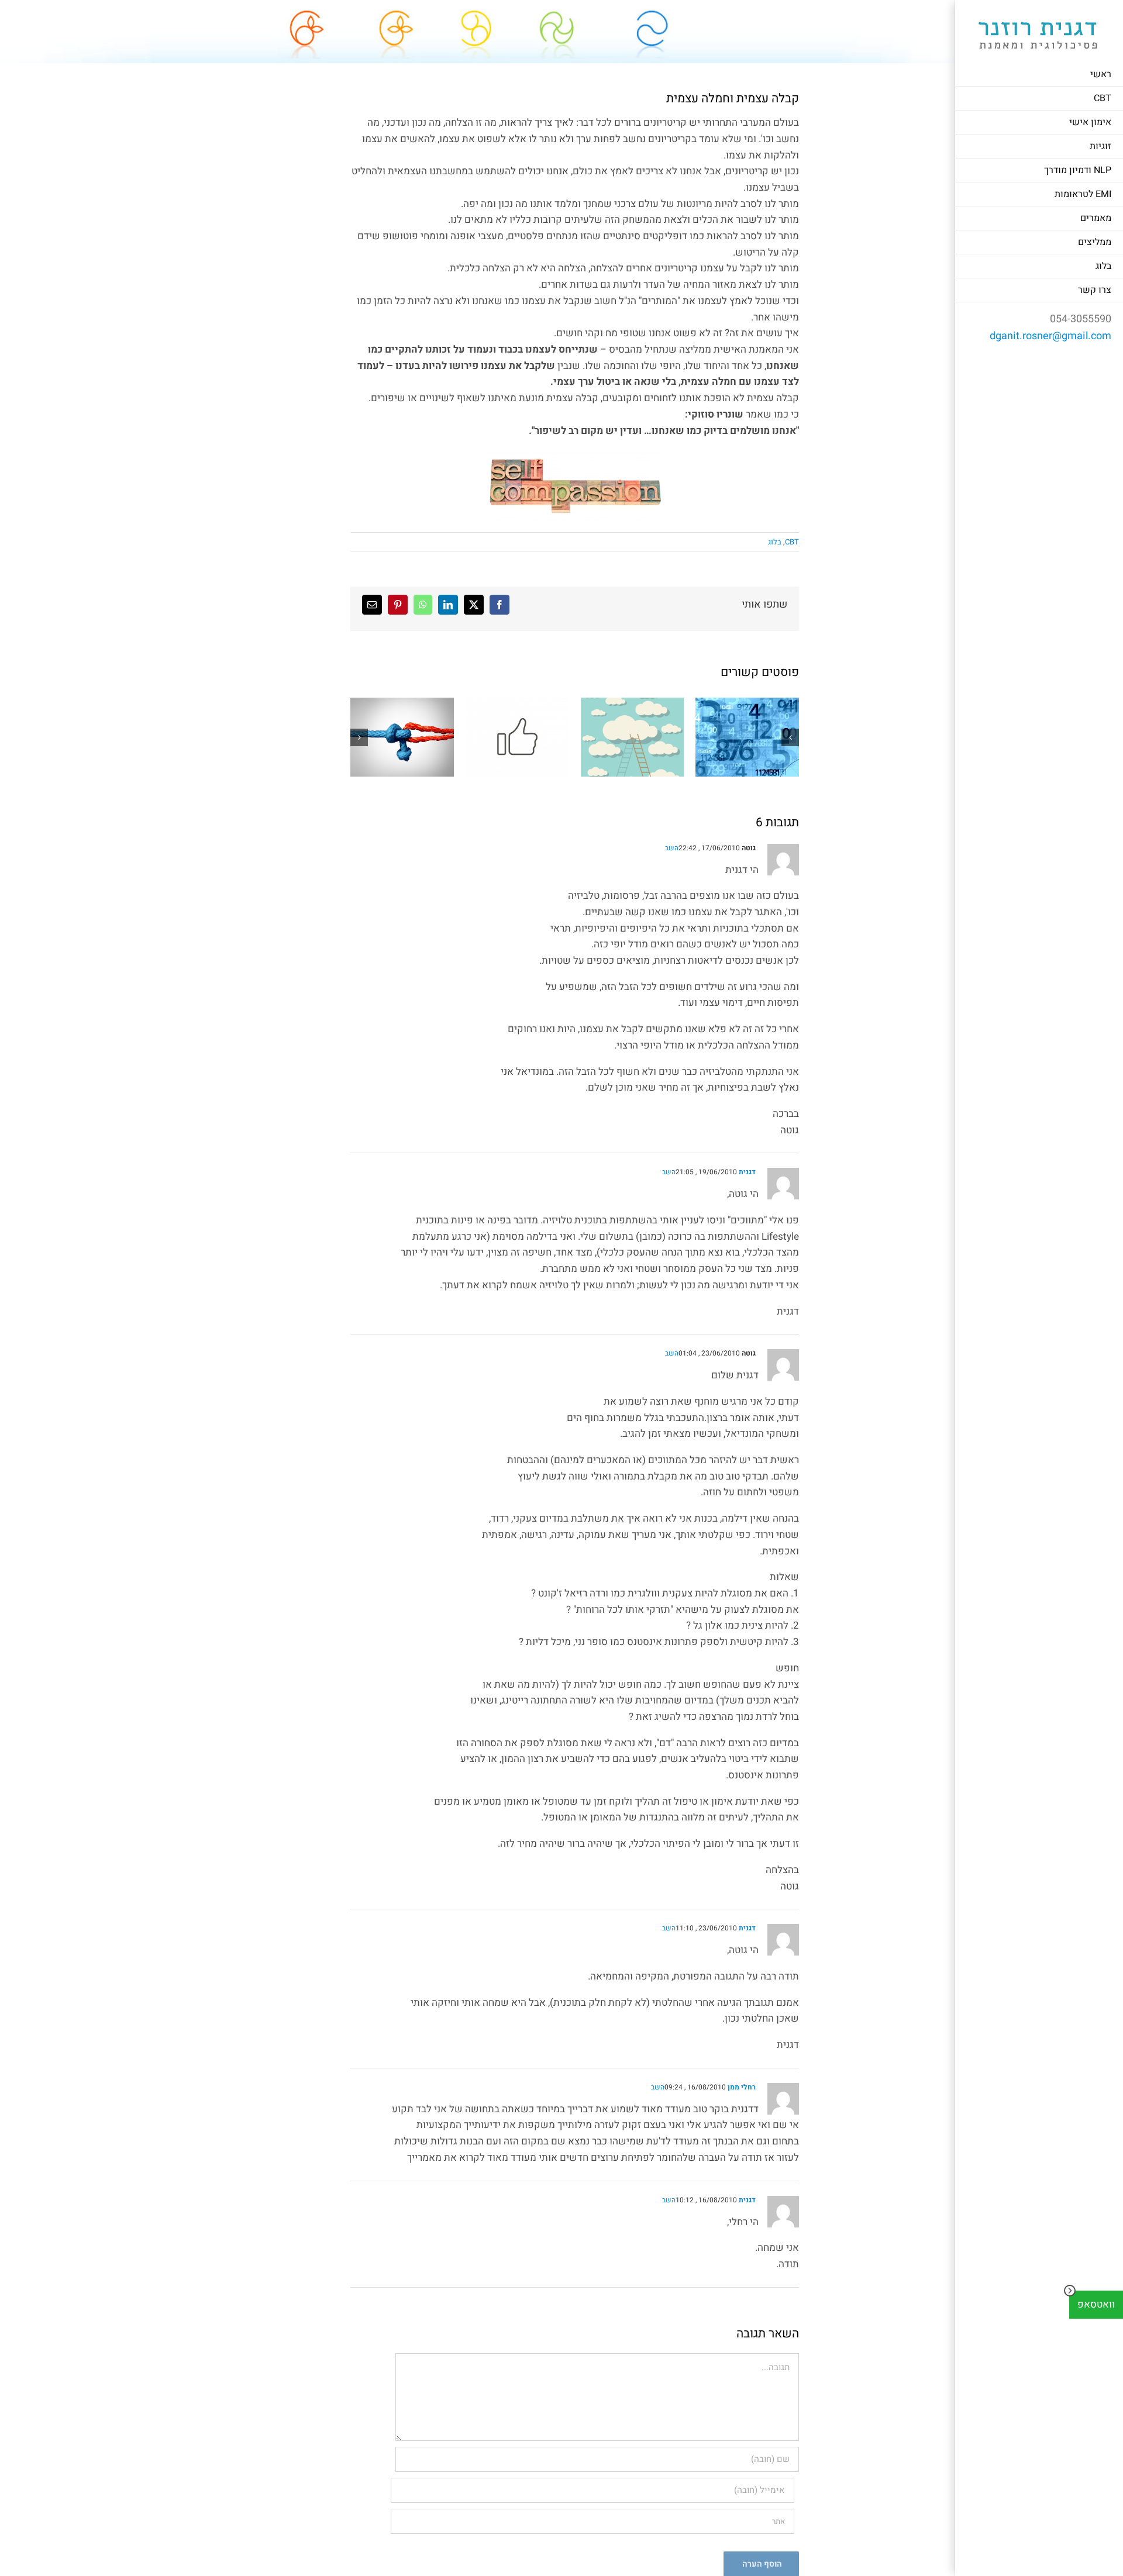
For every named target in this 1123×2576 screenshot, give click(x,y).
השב (672, 848)
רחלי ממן (742, 2087)
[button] (790, 737)
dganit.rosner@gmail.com (1050, 336)
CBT (792, 542)
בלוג (775, 542)
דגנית (747, 1172)
